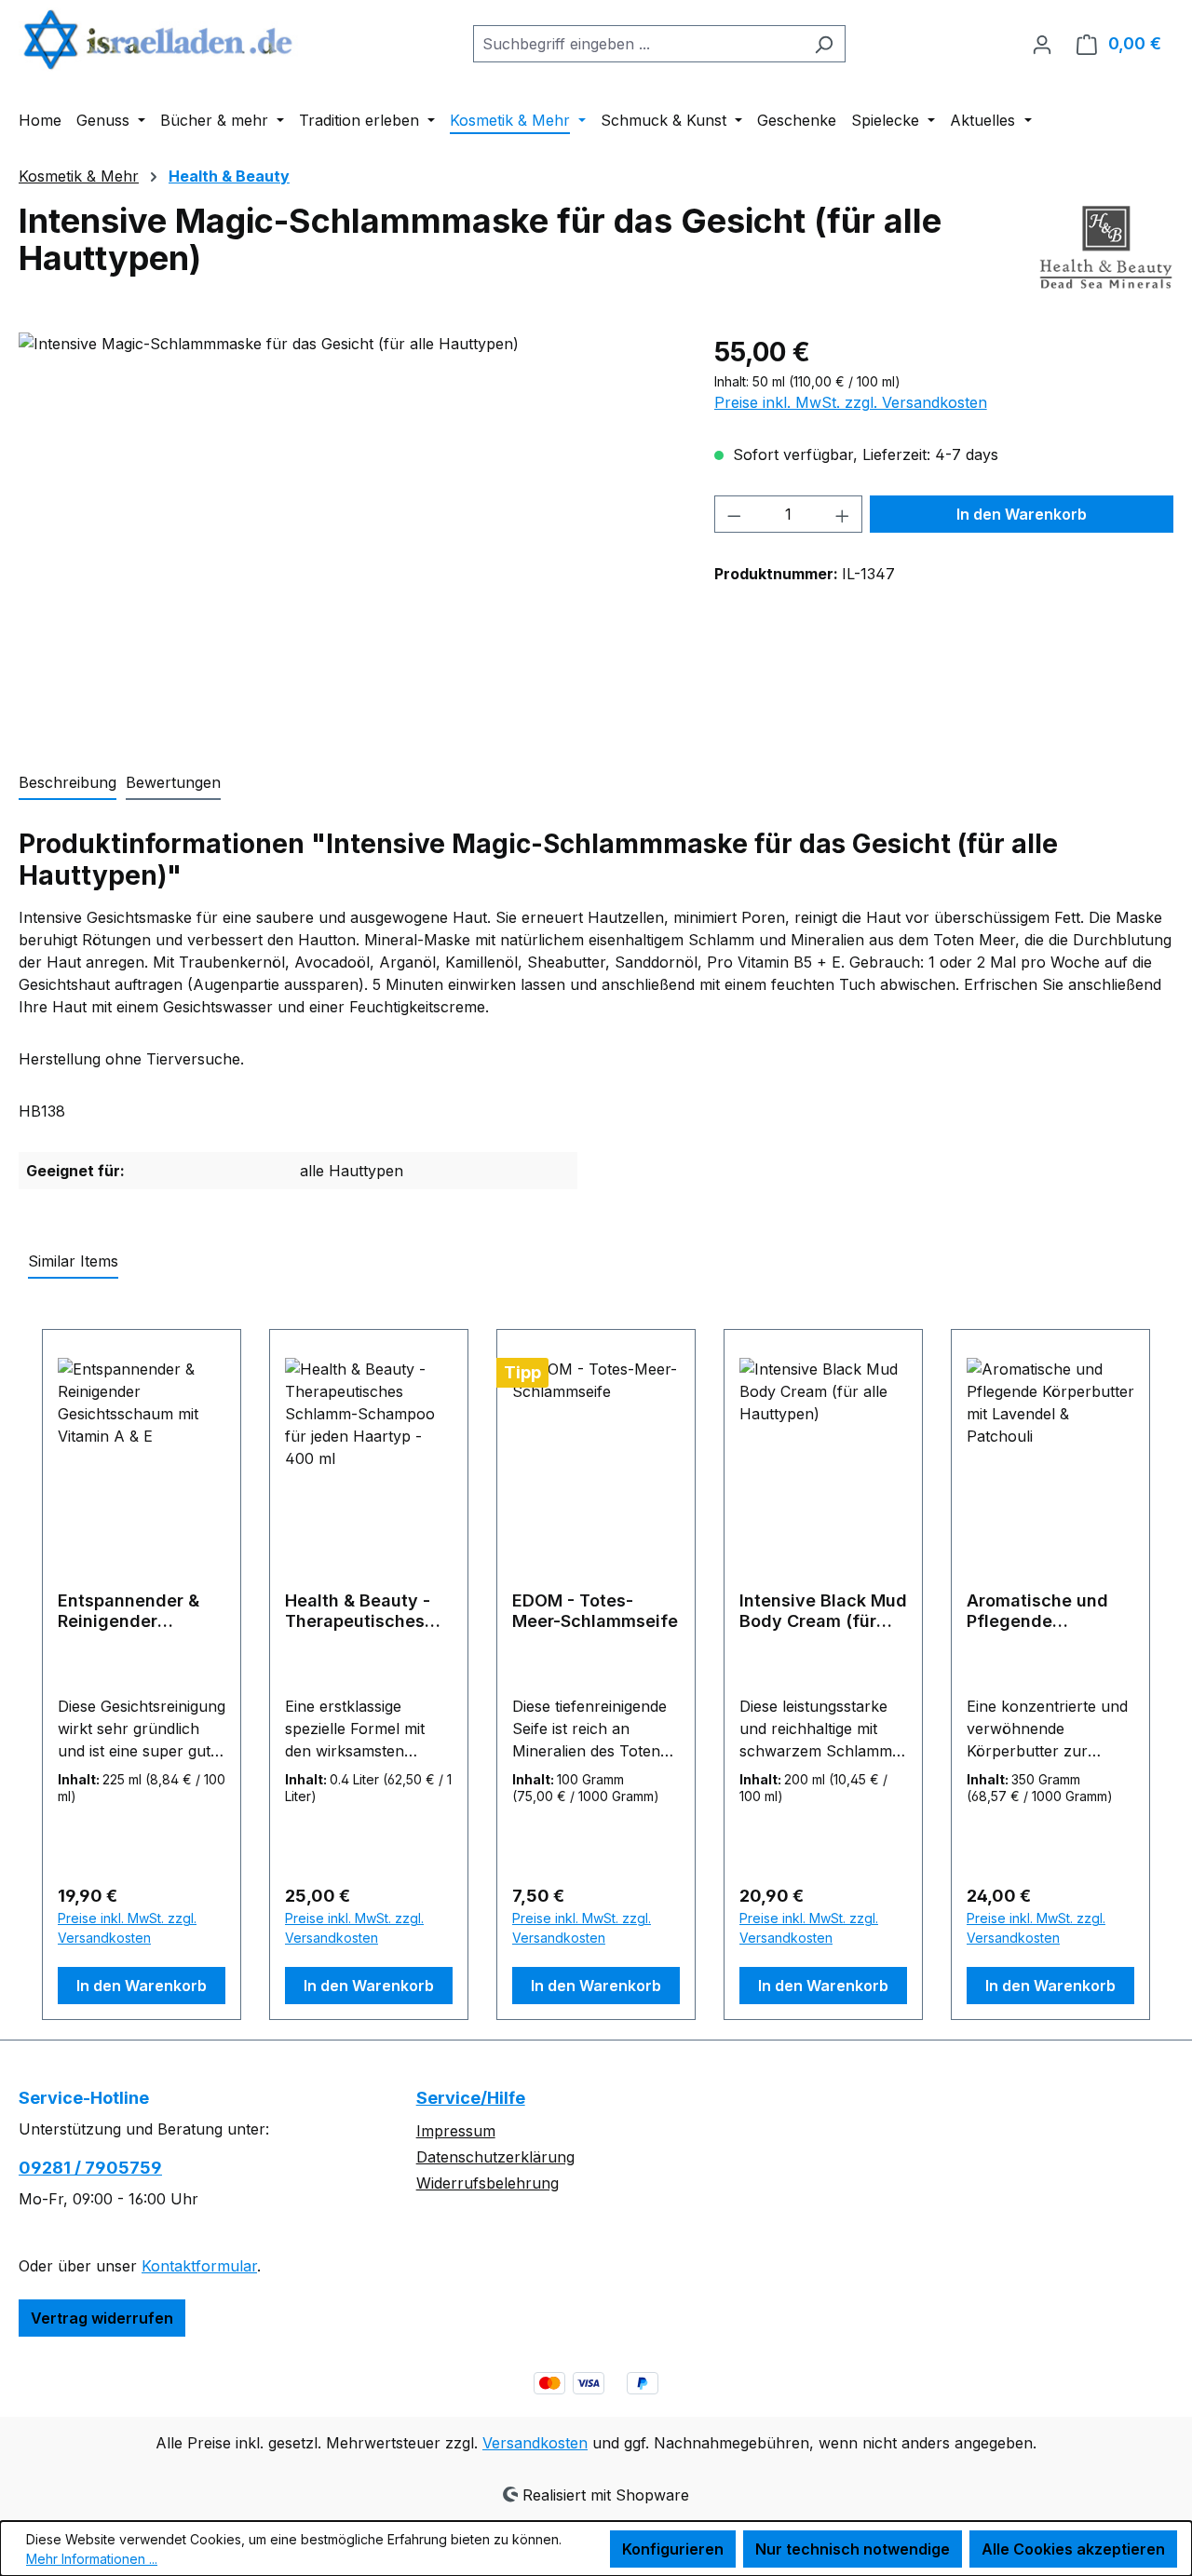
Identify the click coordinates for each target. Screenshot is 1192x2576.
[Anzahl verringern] (734, 514)
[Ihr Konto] (1042, 44)
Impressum (456, 2131)
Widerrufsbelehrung (488, 2183)
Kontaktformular (199, 2266)
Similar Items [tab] (73, 1261)
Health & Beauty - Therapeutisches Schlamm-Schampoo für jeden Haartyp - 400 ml (368, 1611)
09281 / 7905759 (90, 2168)
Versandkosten (535, 2443)
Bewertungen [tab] (173, 782)
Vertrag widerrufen (102, 2318)
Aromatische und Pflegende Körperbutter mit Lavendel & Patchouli (1037, 1611)
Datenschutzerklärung (495, 2157)
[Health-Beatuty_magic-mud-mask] (347, 533)
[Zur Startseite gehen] (158, 40)
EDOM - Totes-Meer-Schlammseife (595, 1611)
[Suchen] (824, 44)
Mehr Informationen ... (92, 2559)
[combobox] (638, 44)
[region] (348, 533)
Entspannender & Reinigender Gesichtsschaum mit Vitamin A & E (129, 1611)
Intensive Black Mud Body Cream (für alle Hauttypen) (823, 1611)
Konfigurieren (673, 2549)
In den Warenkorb (1022, 514)
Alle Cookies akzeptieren (1073, 2549)
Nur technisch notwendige (853, 2549)
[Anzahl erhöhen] (843, 514)
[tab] (68, 783)
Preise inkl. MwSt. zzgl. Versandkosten (851, 402)
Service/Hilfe (471, 2098)
